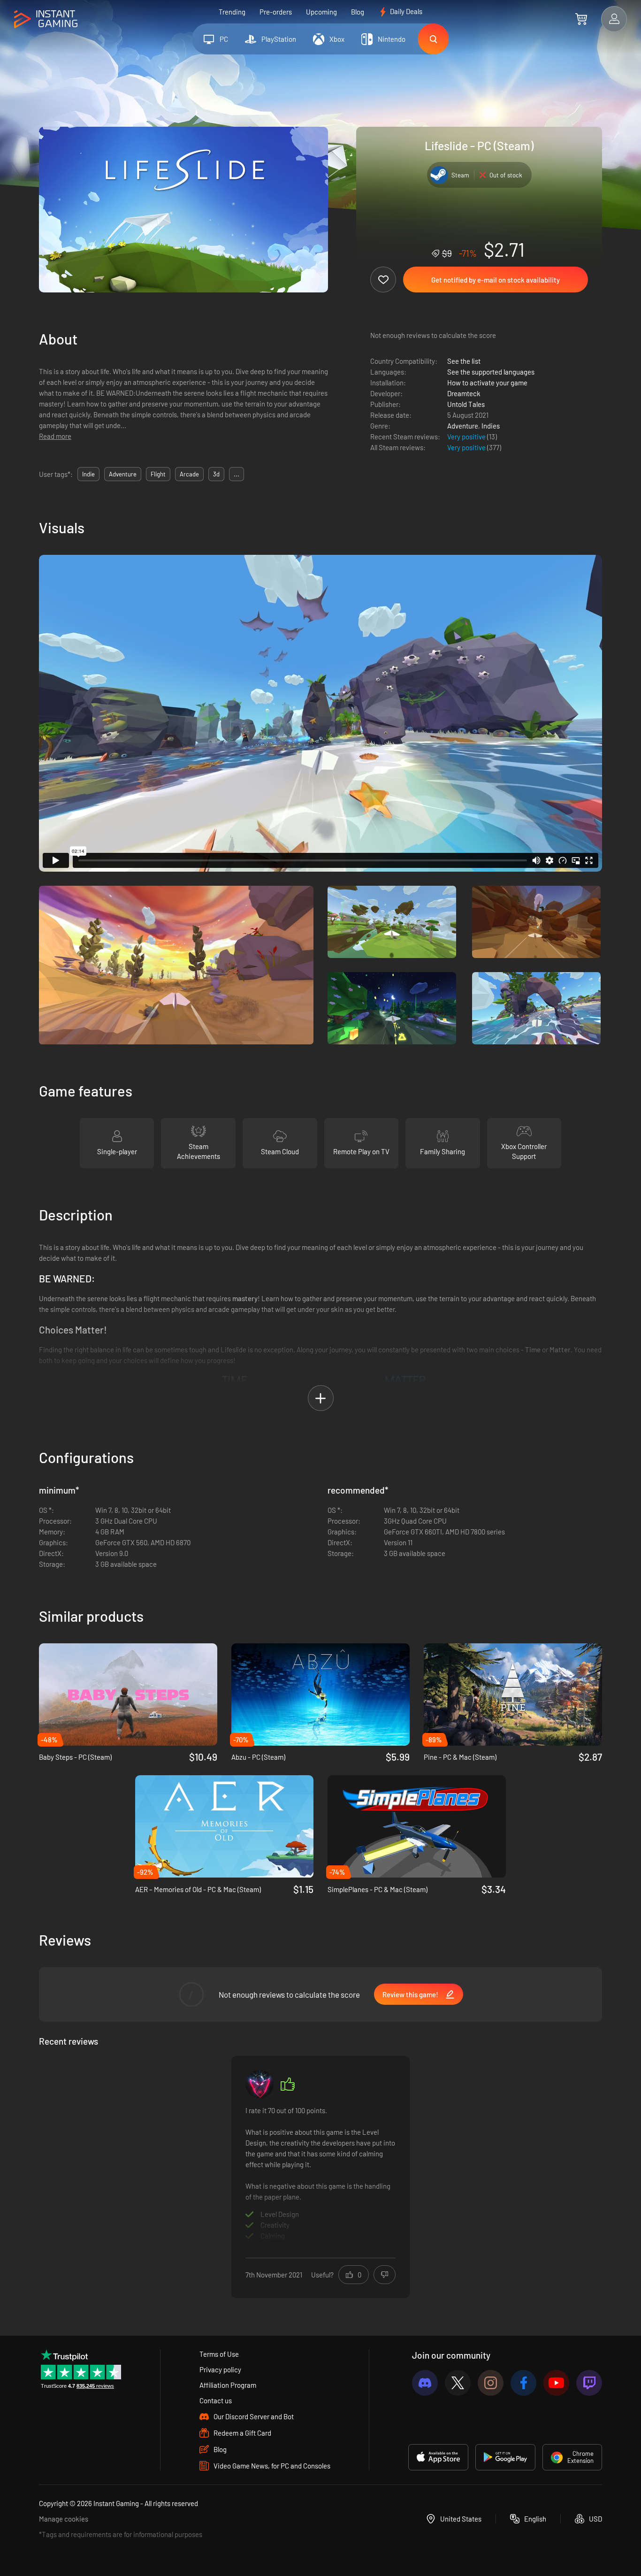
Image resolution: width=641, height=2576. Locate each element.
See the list (464, 361)
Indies (491, 426)
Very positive (467, 437)
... (237, 474)
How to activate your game (487, 383)
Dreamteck (464, 393)
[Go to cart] (581, 19)
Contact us (216, 2400)
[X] (458, 2383)
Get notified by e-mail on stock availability (496, 280)
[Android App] (505, 2457)
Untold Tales (466, 404)
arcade (189, 474)
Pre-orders (276, 12)
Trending (232, 12)
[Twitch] (589, 2383)
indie (88, 474)
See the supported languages (491, 372)
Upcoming (321, 12)
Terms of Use (219, 2354)
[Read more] (320, 2176)
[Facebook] (523, 2383)
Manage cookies (64, 2519)
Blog (358, 12)
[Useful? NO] (385, 2275)
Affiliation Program (228, 2385)
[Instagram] (491, 2383)
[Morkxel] (259, 2084)
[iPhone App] (438, 2457)
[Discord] (425, 2383)
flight (158, 474)
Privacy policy (220, 2369)
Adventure (463, 426)
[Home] (46, 19)
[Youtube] (556, 2383)
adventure (123, 474)
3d (216, 474)
